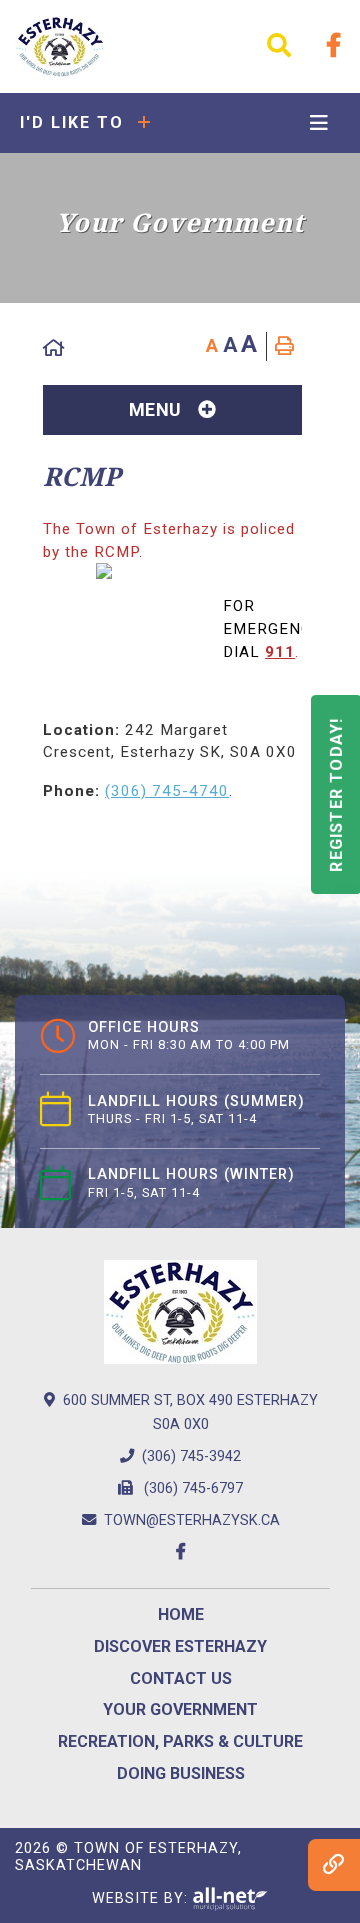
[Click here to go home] (54, 348)
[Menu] (319, 123)
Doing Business (181, 1773)
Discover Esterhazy (180, 1646)
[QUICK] (334, 1865)
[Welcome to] (60, 46)
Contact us (181, 1678)
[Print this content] (284, 346)
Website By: (142, 1897)
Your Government (180, 1709)
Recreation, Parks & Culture (180, 1741)
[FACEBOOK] (334, 46)
